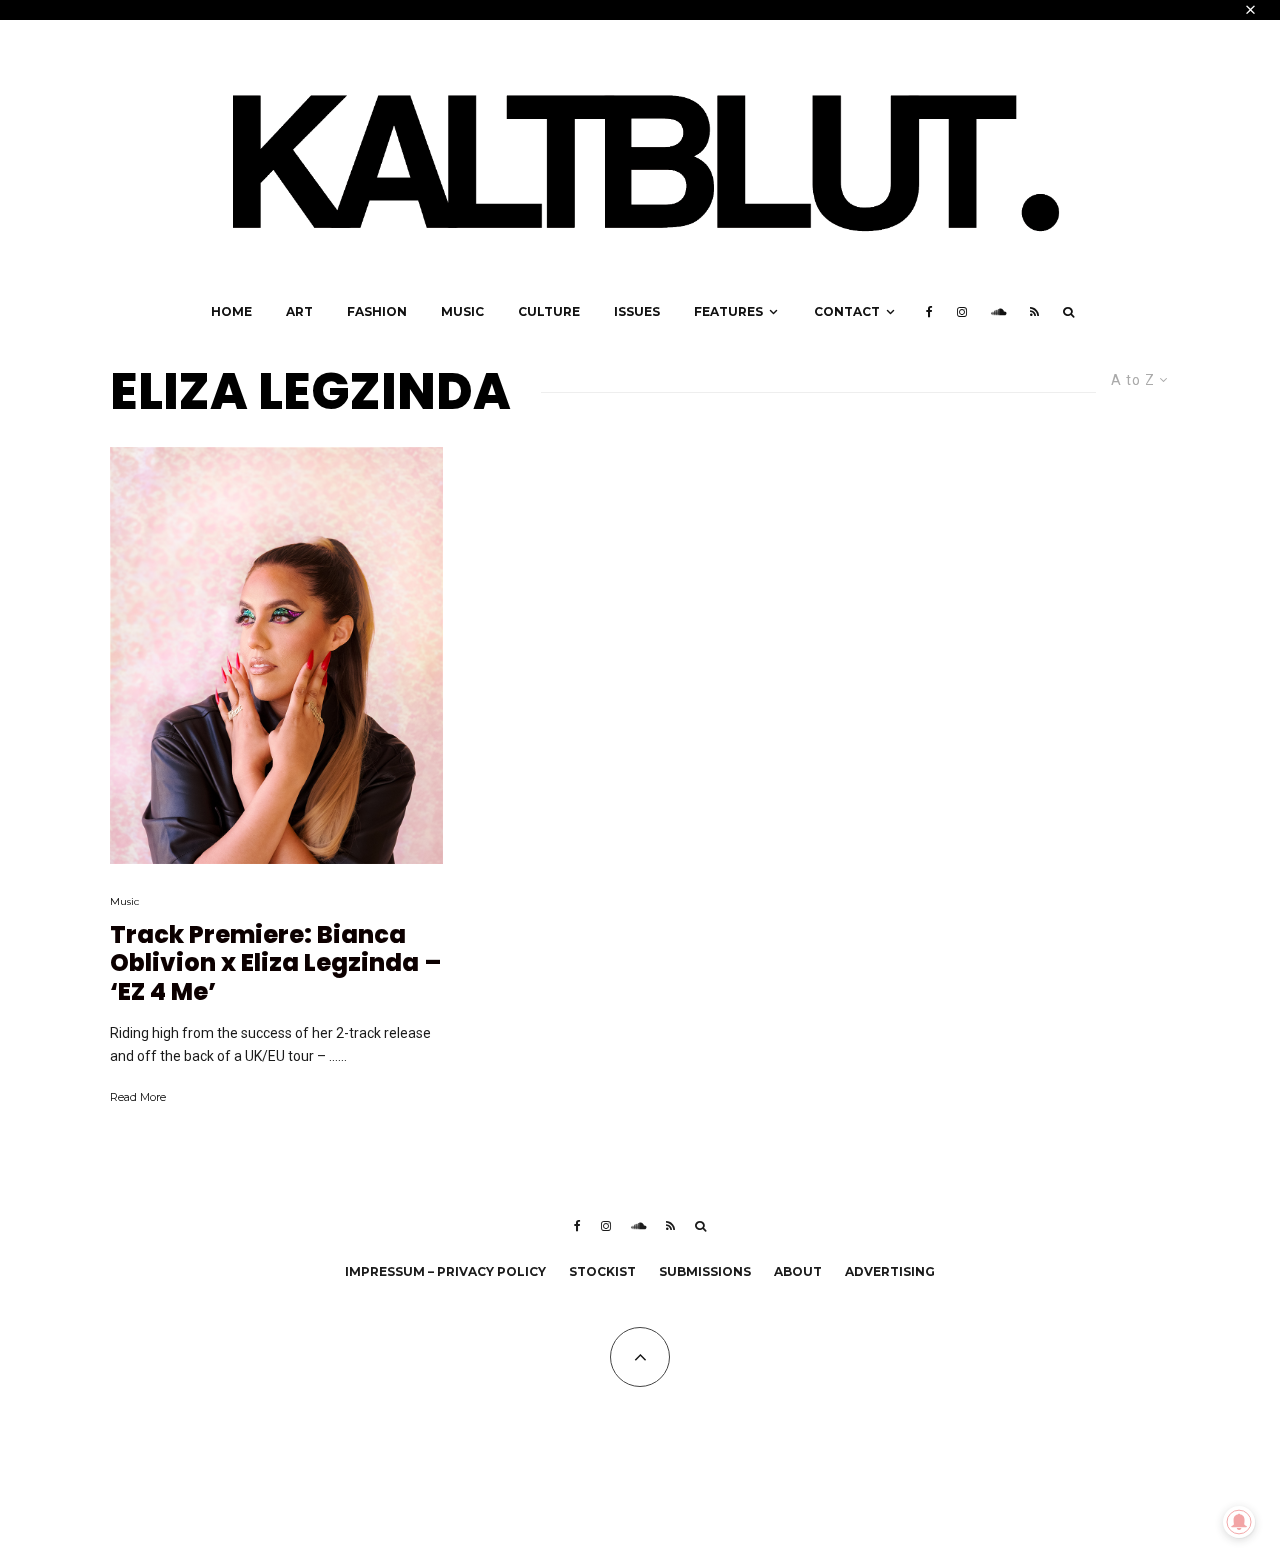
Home (231, 311)
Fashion (377, 311)
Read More (138, 1097)
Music (462, 311)
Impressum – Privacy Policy (445, 1271)
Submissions (705, 1271)
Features (728, 311)
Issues (637, 311)
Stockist (602, 1271)
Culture (549, 311)
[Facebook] (929, 312)
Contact (847, 311)
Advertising (890, 1271)
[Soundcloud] (998, 312)
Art (299, 311)
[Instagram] (962, 312)
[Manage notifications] (1239, 1522)
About (798, 1271)
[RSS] (1034, 312)
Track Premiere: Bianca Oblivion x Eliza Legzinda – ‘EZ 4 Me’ (275, 964)
